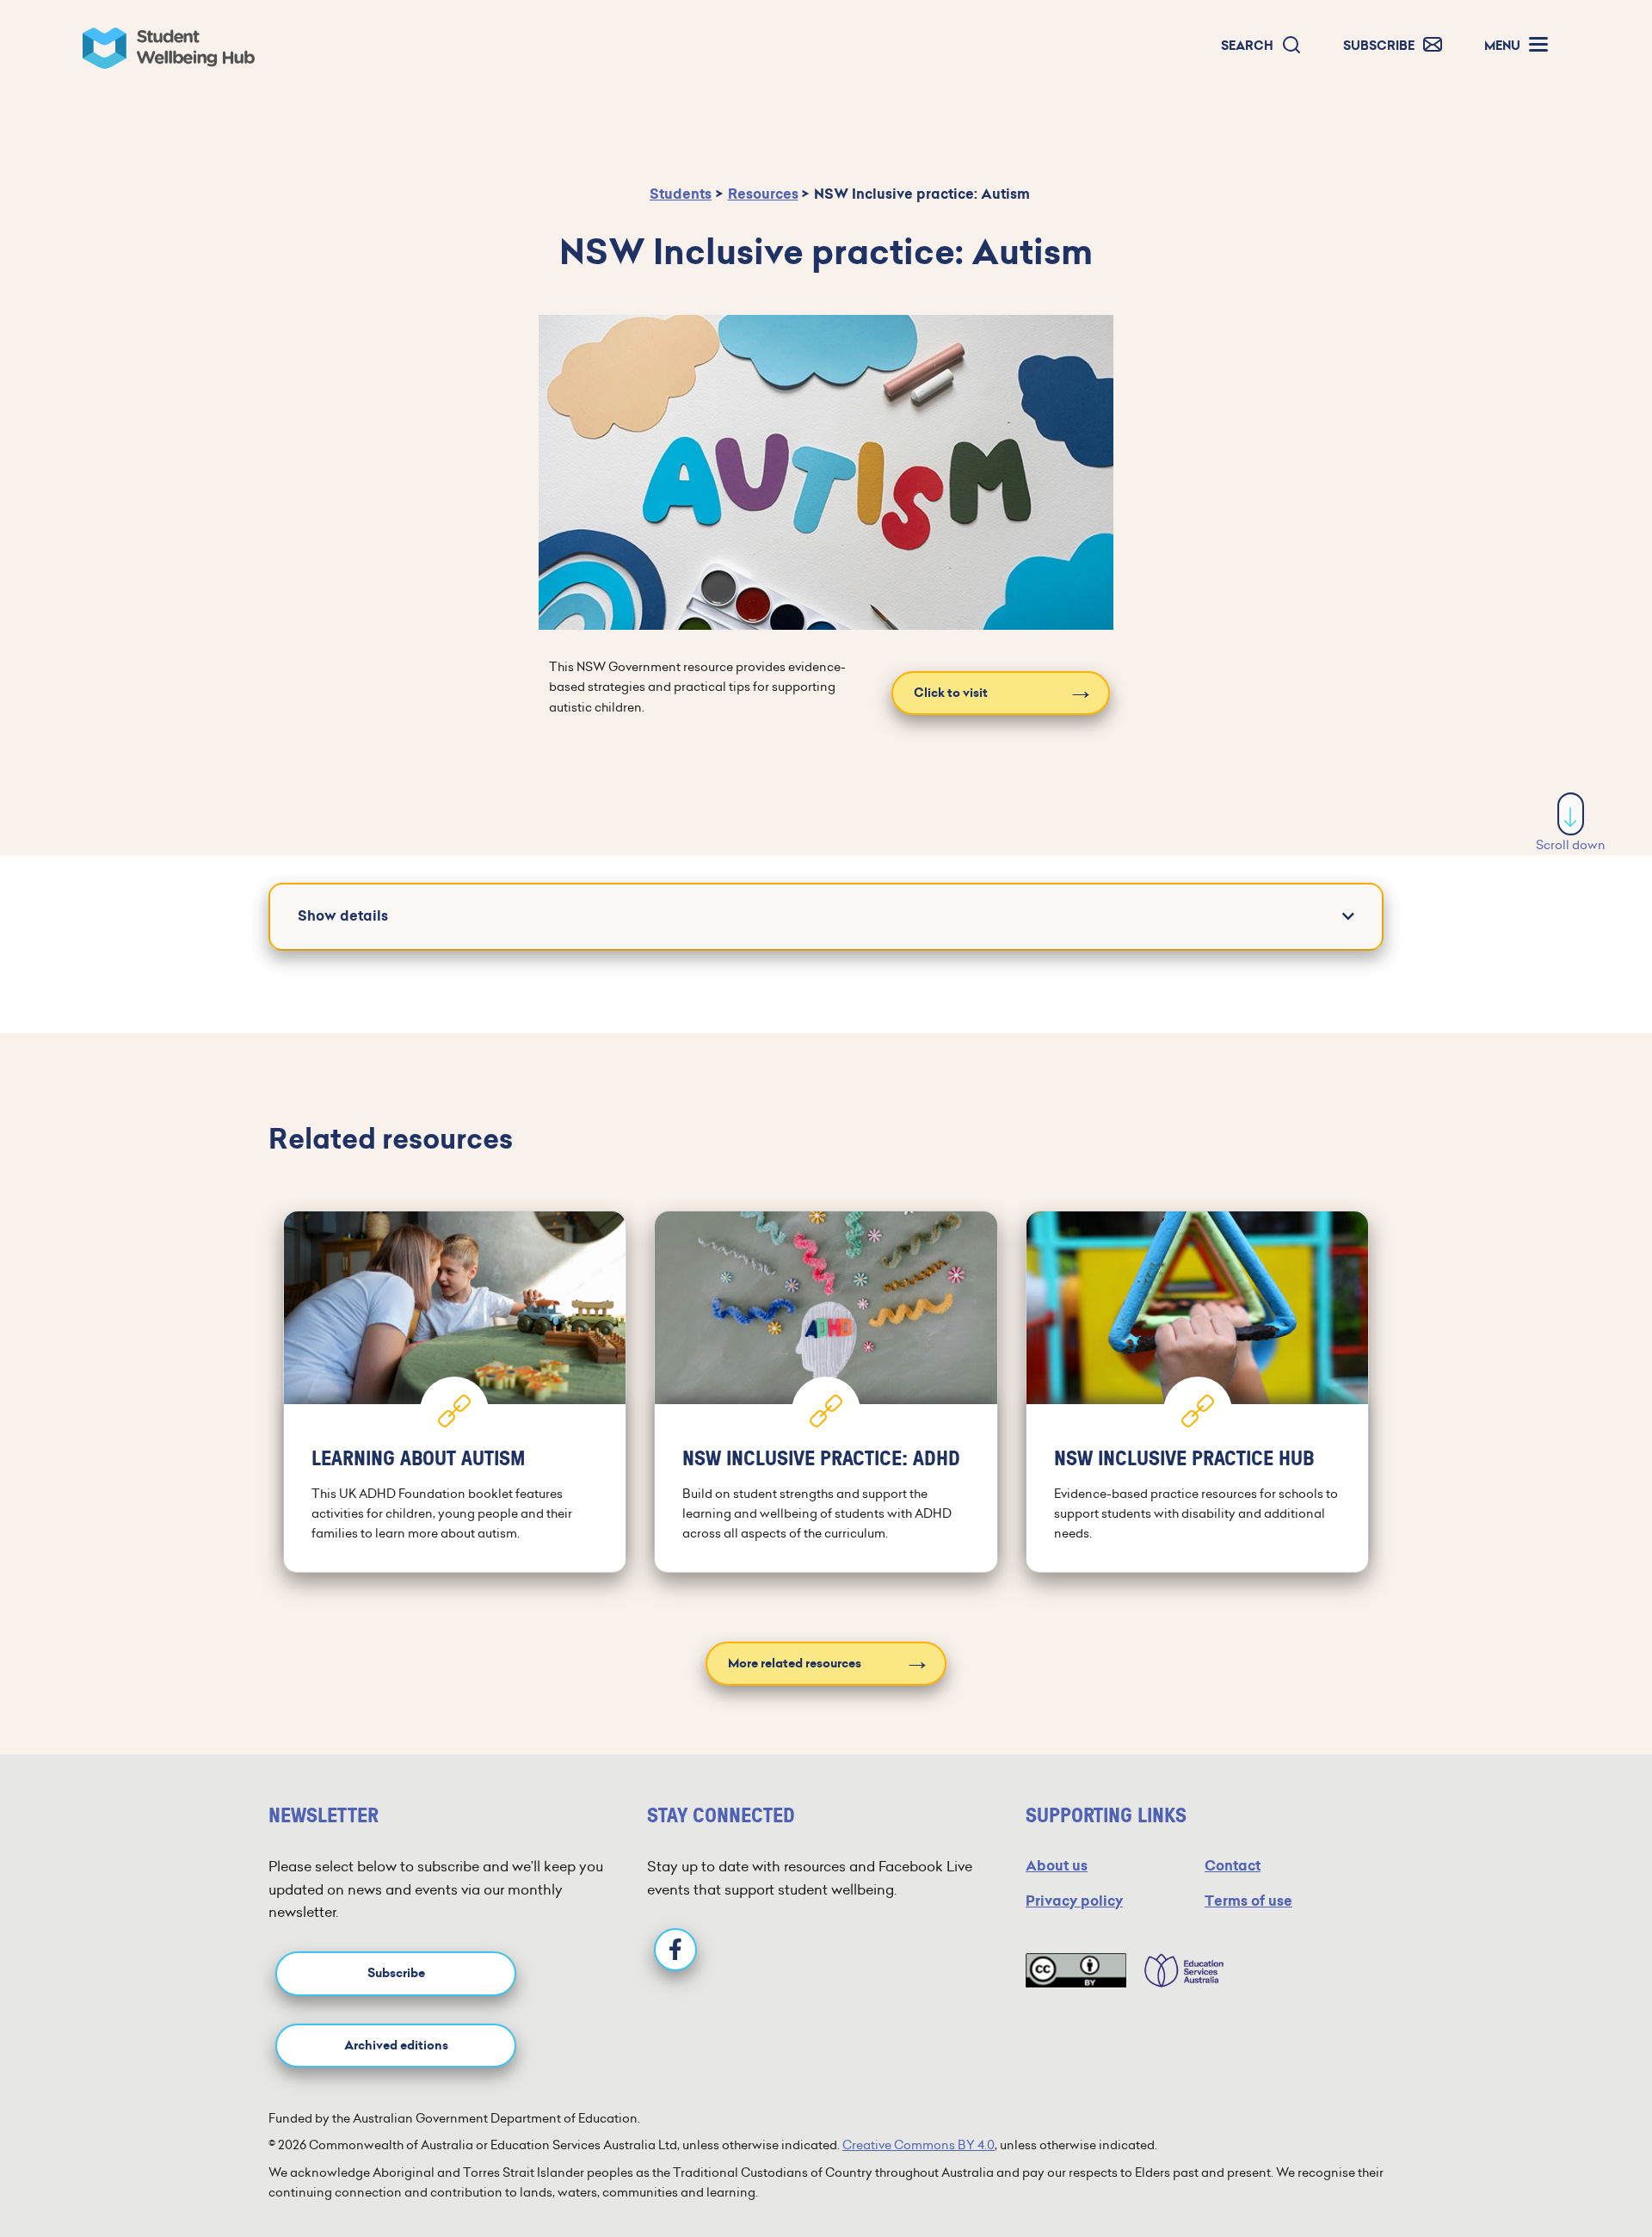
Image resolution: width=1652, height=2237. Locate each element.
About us (1057, 1866)
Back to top (1572, 2172)
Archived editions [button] (396, 2046)
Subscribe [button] (396, 1973)
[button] (1261, 46)
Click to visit (951, 693)
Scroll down (1571, 845)
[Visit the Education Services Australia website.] (1175, 1970)
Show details (343, 916)
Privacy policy (1074, 1901)
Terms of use (1248, 1901)
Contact (1233, 1866)
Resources (763, 194)
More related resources (795, 1664)
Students (681, 194)
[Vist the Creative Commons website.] (1076, 1970)
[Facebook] (675, 1950)
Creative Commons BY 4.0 (918, 2145)
